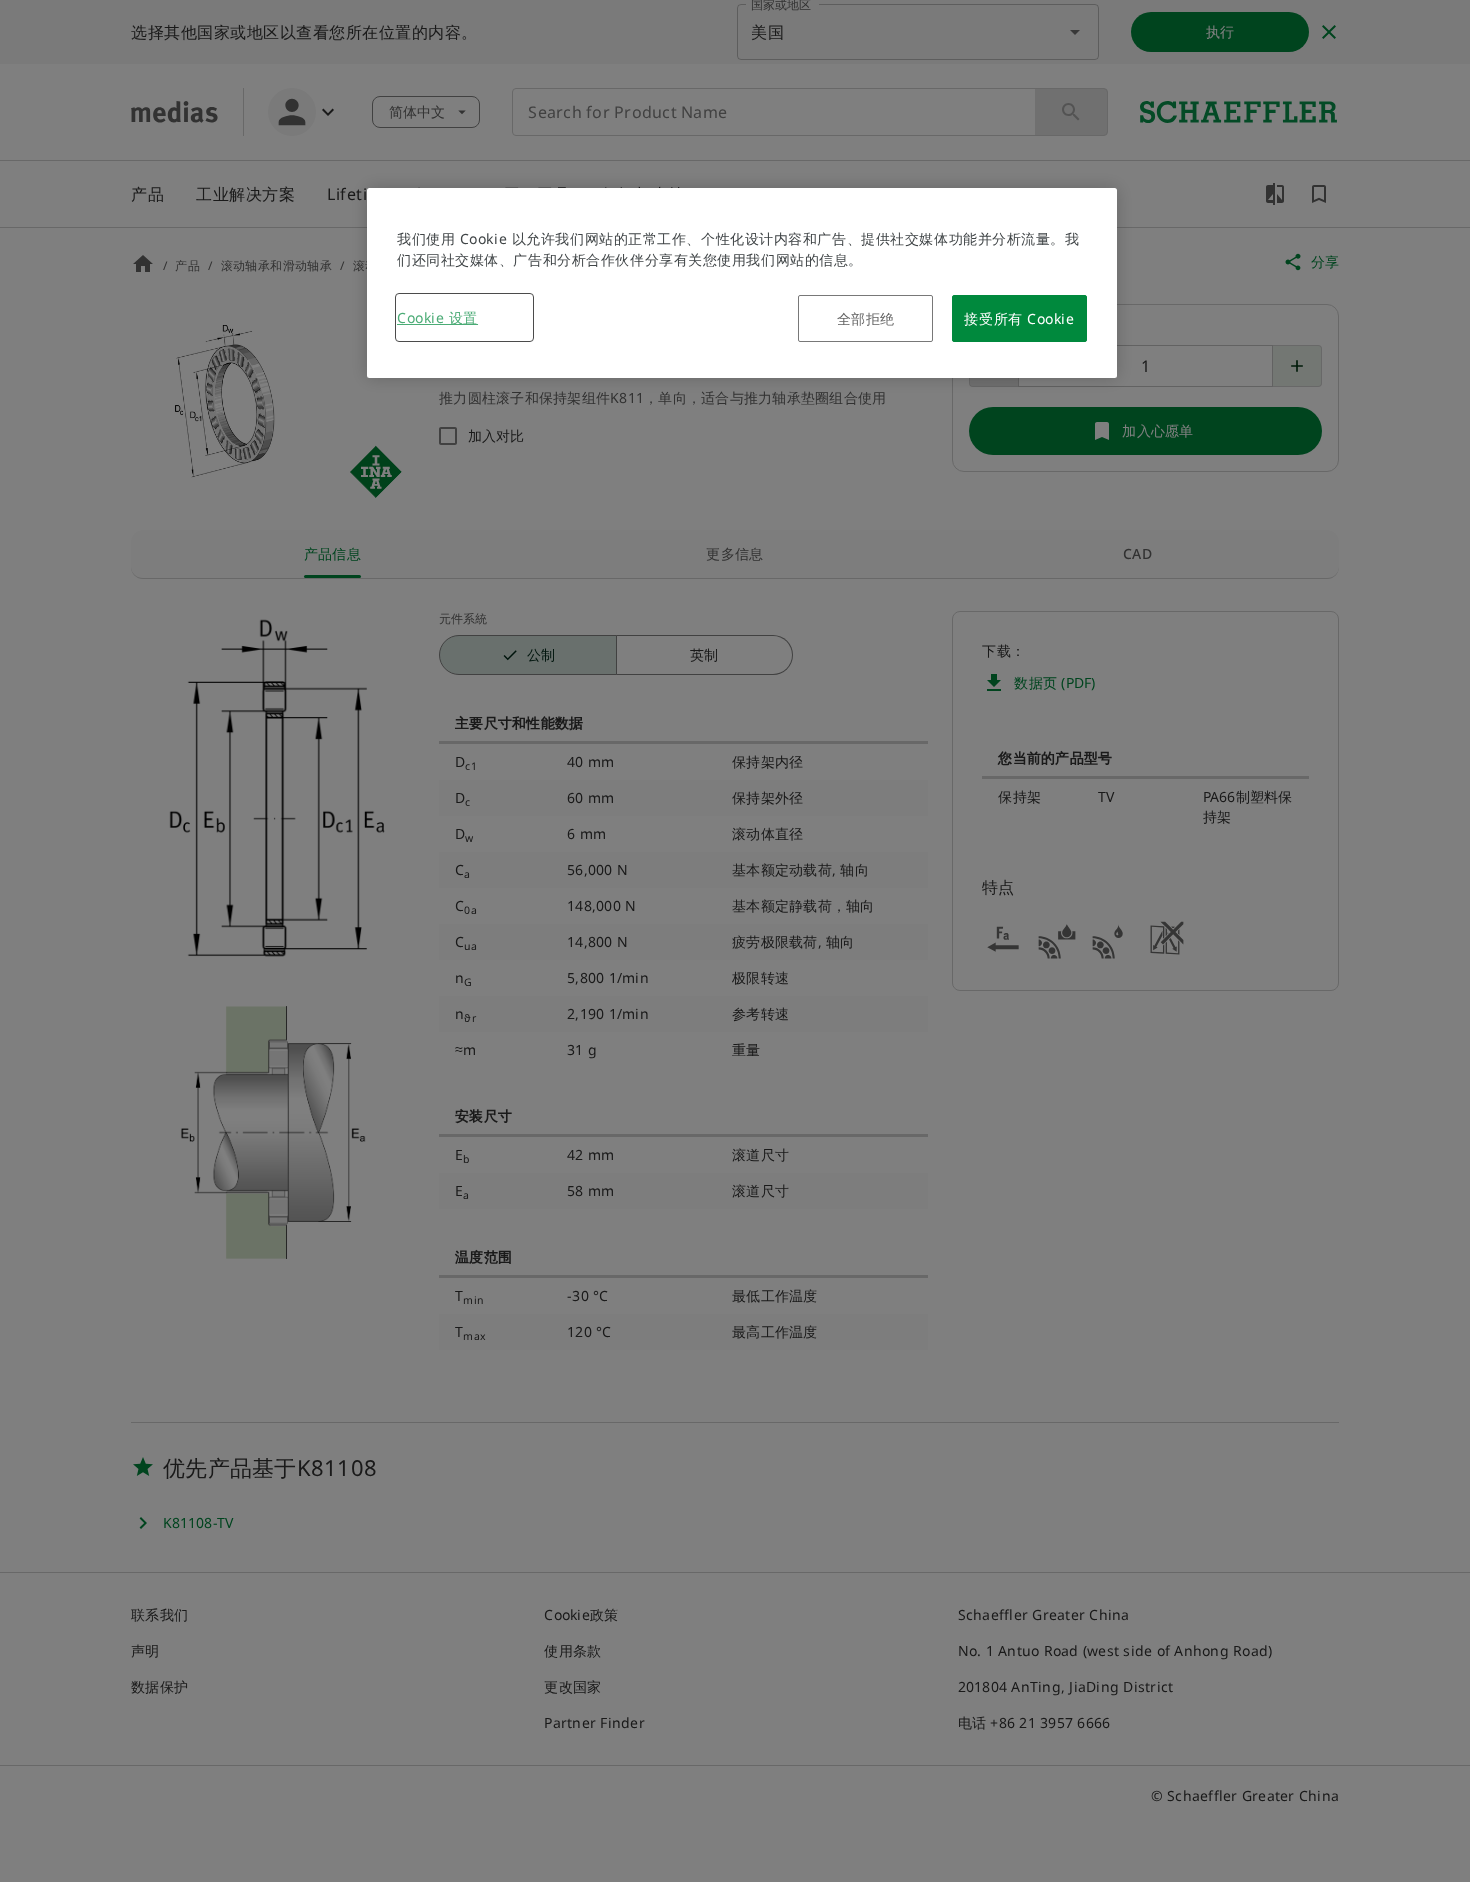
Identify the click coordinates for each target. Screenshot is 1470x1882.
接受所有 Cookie (1019, 318)
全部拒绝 (866, 318)
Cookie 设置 (437, 317)
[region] (742, 283)
